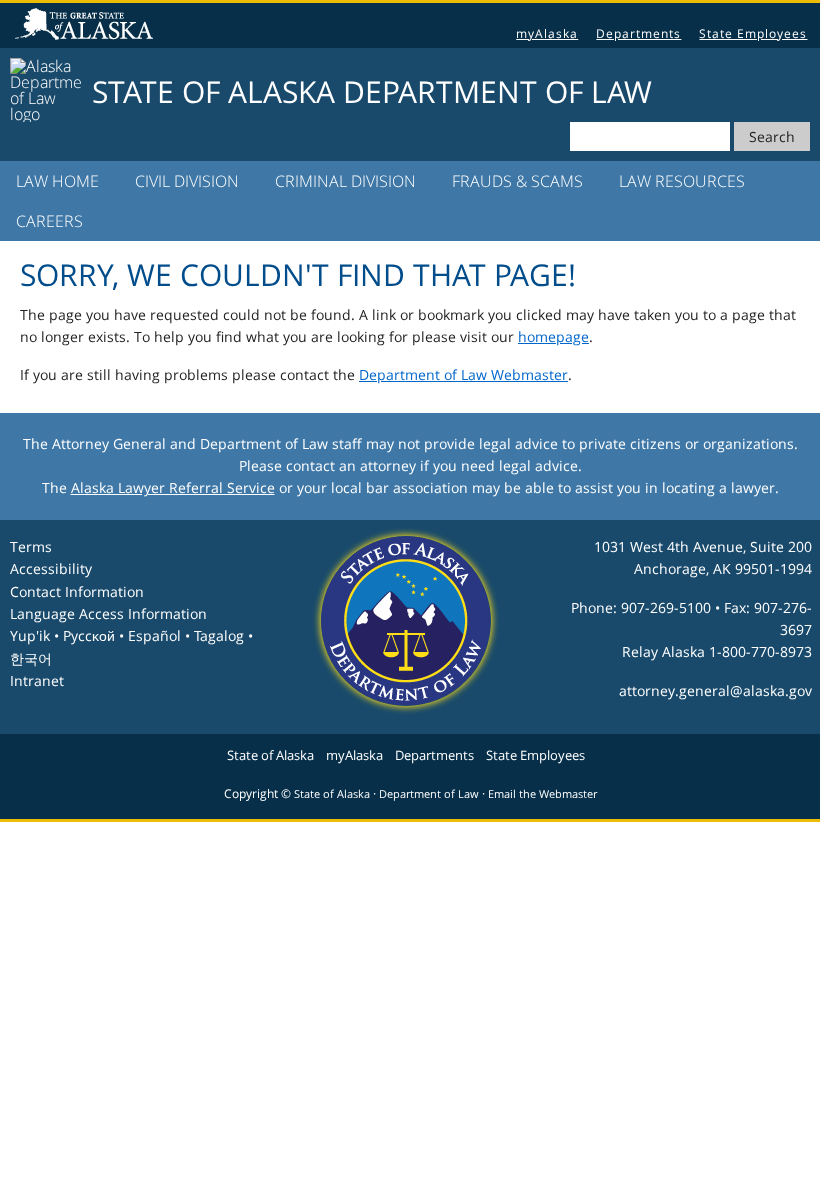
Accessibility (51, 568)
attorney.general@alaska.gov (715, 690)
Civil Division (187, 181)
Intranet (37, 680)
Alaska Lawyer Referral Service (173, 487)
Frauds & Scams (517, 181)
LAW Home (57, 181)
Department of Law (429, 794)
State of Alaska (87, 26)
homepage (553, 336)
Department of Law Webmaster (463, 374)
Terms (31, 546)
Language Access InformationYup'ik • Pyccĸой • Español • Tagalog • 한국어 (131, 636)
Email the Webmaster (542, 794)
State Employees (753, 33)
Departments (638, 33)
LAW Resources (682, 181)
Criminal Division (345, 181)
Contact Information (77, 591)
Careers (49, 221)
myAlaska (547, 33)
